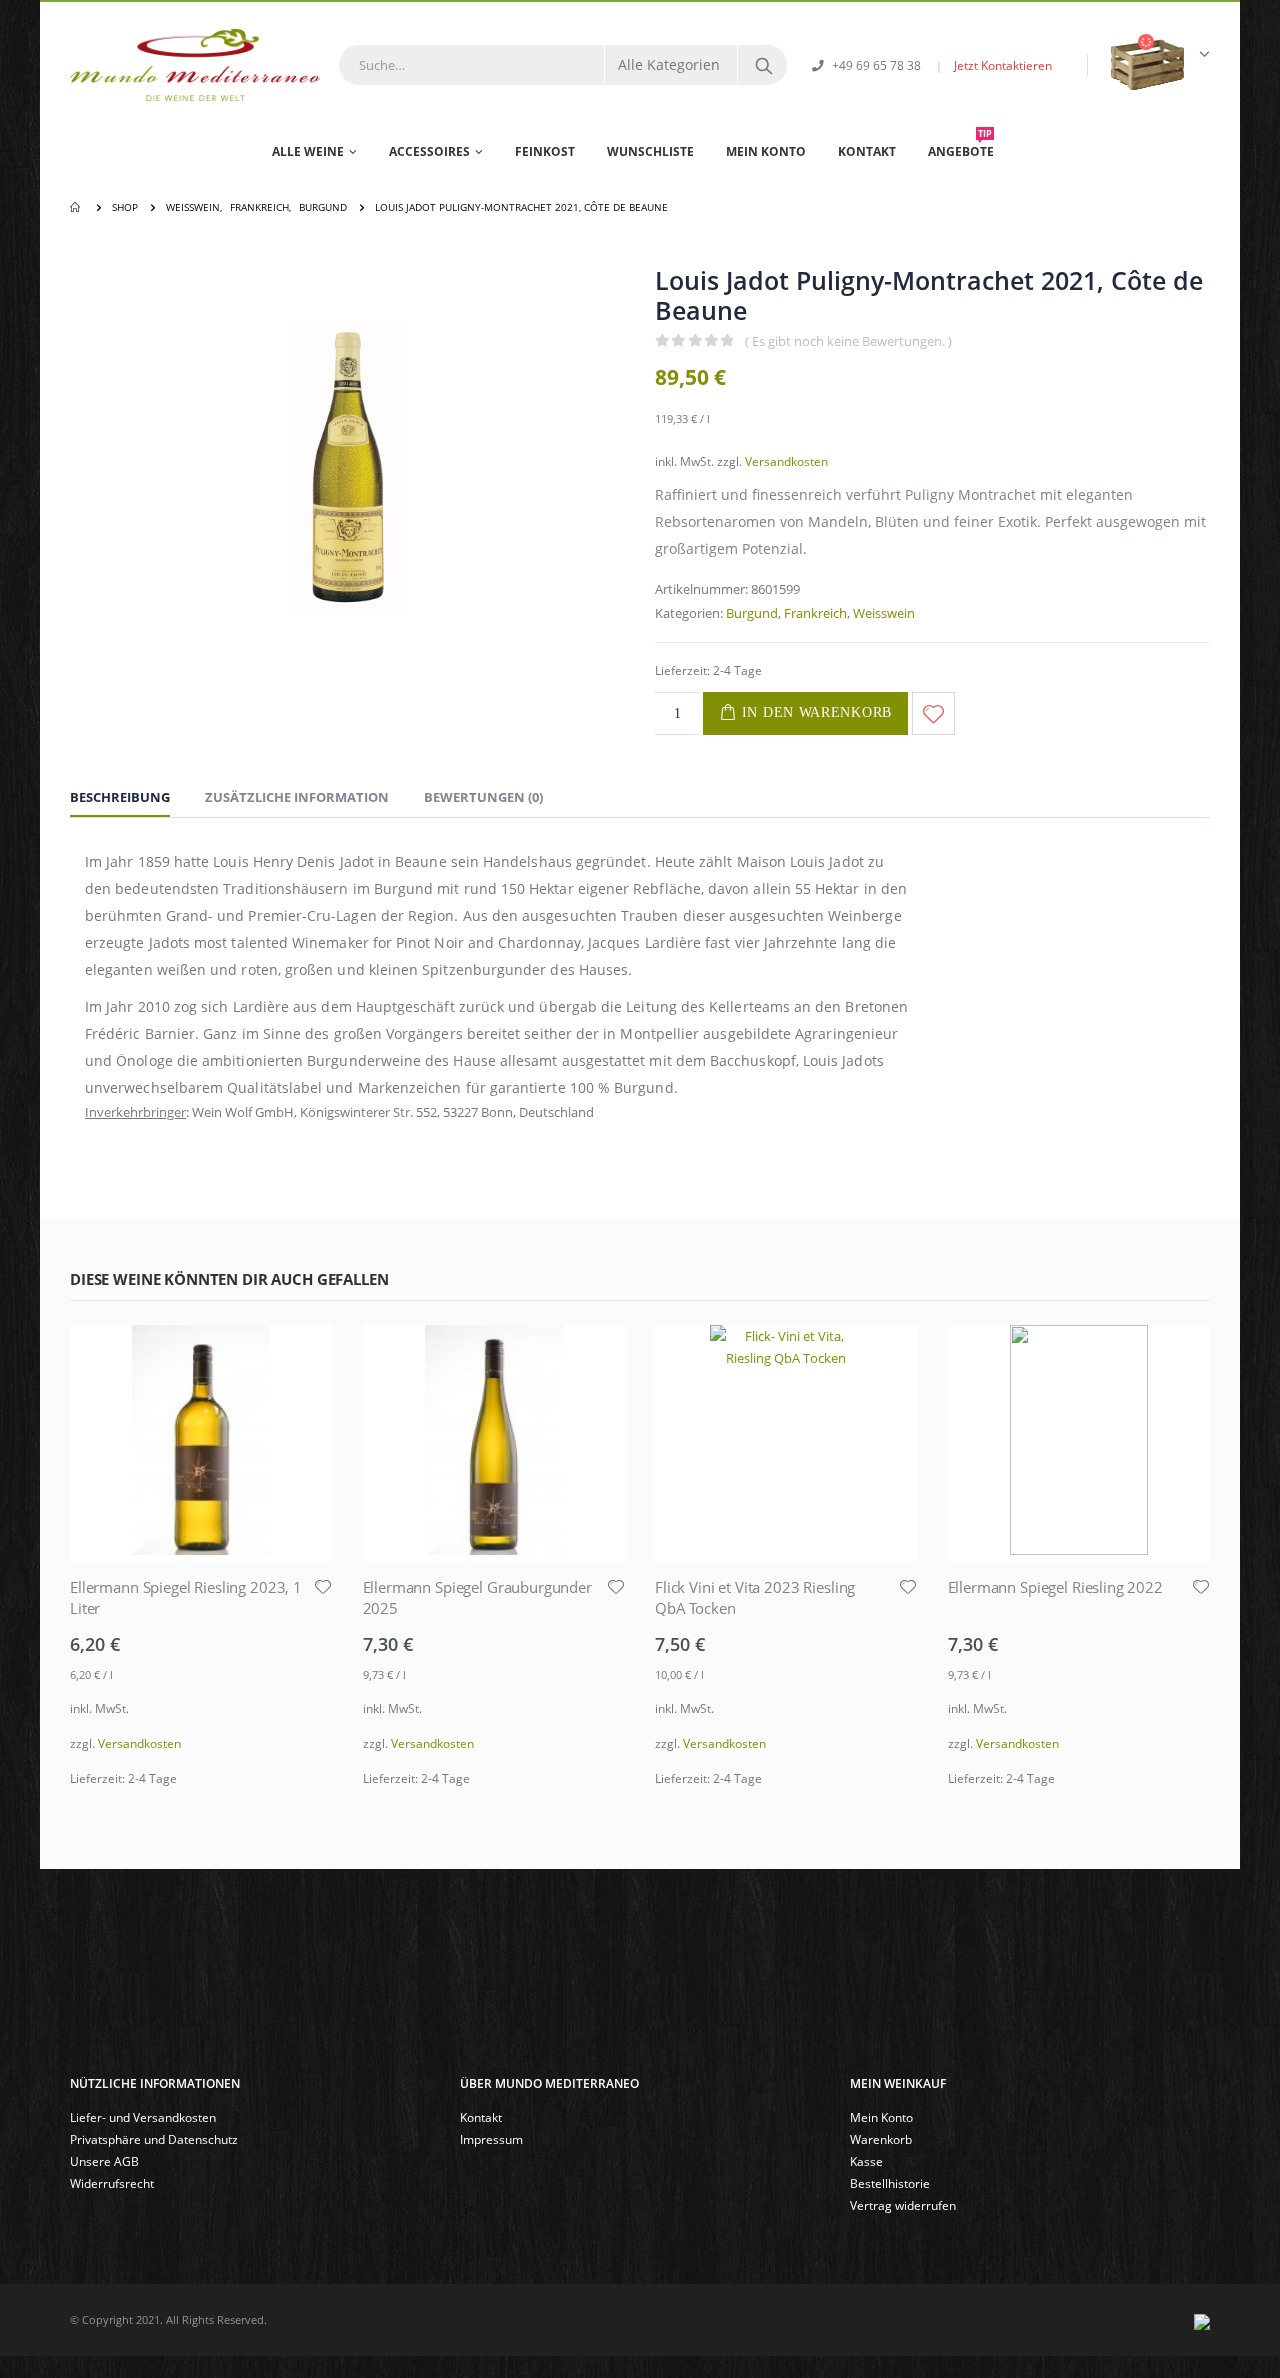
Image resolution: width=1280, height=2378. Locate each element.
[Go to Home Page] (77, 207)
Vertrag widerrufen (903, 2205)
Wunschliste (650, 151)
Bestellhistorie (890, 2183)
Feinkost (545, 151)
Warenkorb (881, 2139)
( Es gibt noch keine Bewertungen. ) (848, 341)
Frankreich (815, 613)
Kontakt (867, 151)
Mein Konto (766, 151)
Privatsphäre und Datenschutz (154, 2139)
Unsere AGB (104, 2161)
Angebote (961, 144)
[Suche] (764, 65)
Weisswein (884, 613)
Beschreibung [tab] (120, 797)
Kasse (866, 2161)
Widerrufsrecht (112, 2183)
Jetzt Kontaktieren (1003, 65)
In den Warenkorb (817, 712)
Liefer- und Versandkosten (143, 2117)
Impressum (491, 2139)
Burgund (752, 613)
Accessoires (429, 151)
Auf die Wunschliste (933, 713)
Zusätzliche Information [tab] (297, 797)
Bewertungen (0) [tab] (483, 797)
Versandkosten (786, 461)
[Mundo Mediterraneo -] (195, 65)
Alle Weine (308, 151)
